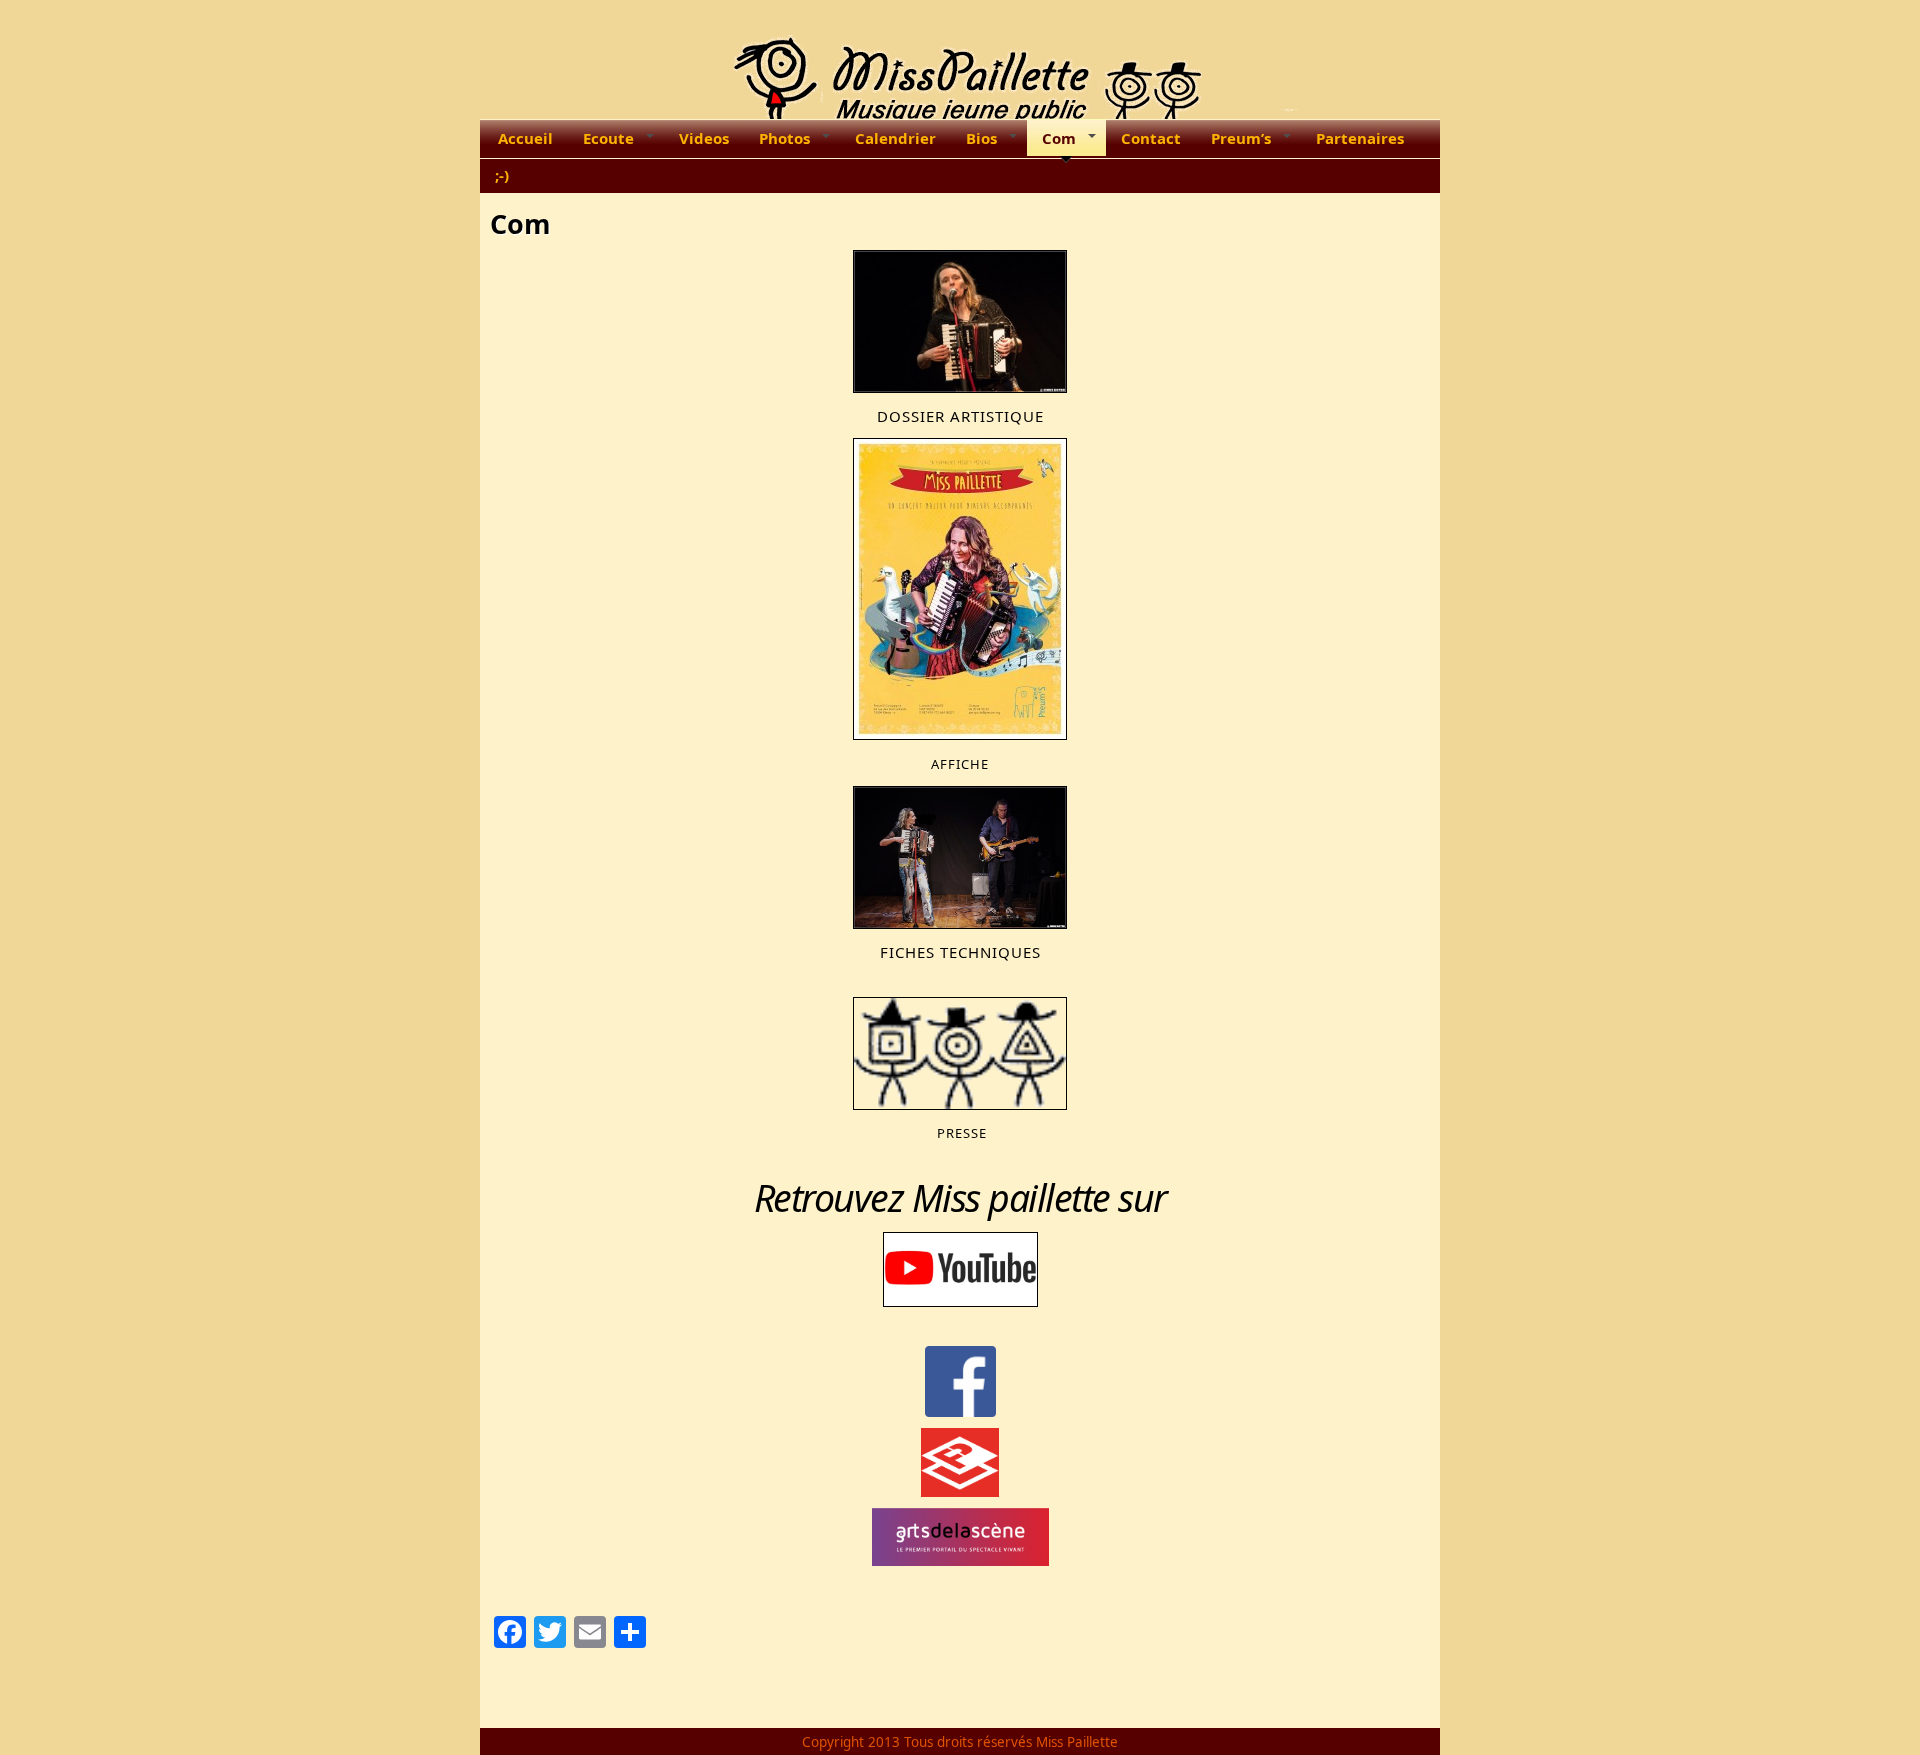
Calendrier (895, 138)
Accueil (525, 138)
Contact (1151, 138)
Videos (704, 138)
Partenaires (1360, 138)
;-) (502, 175)
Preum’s (1241, 138)
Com (1059, 138)
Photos (784, 138)
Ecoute (608, 138)
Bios (981, 138)
